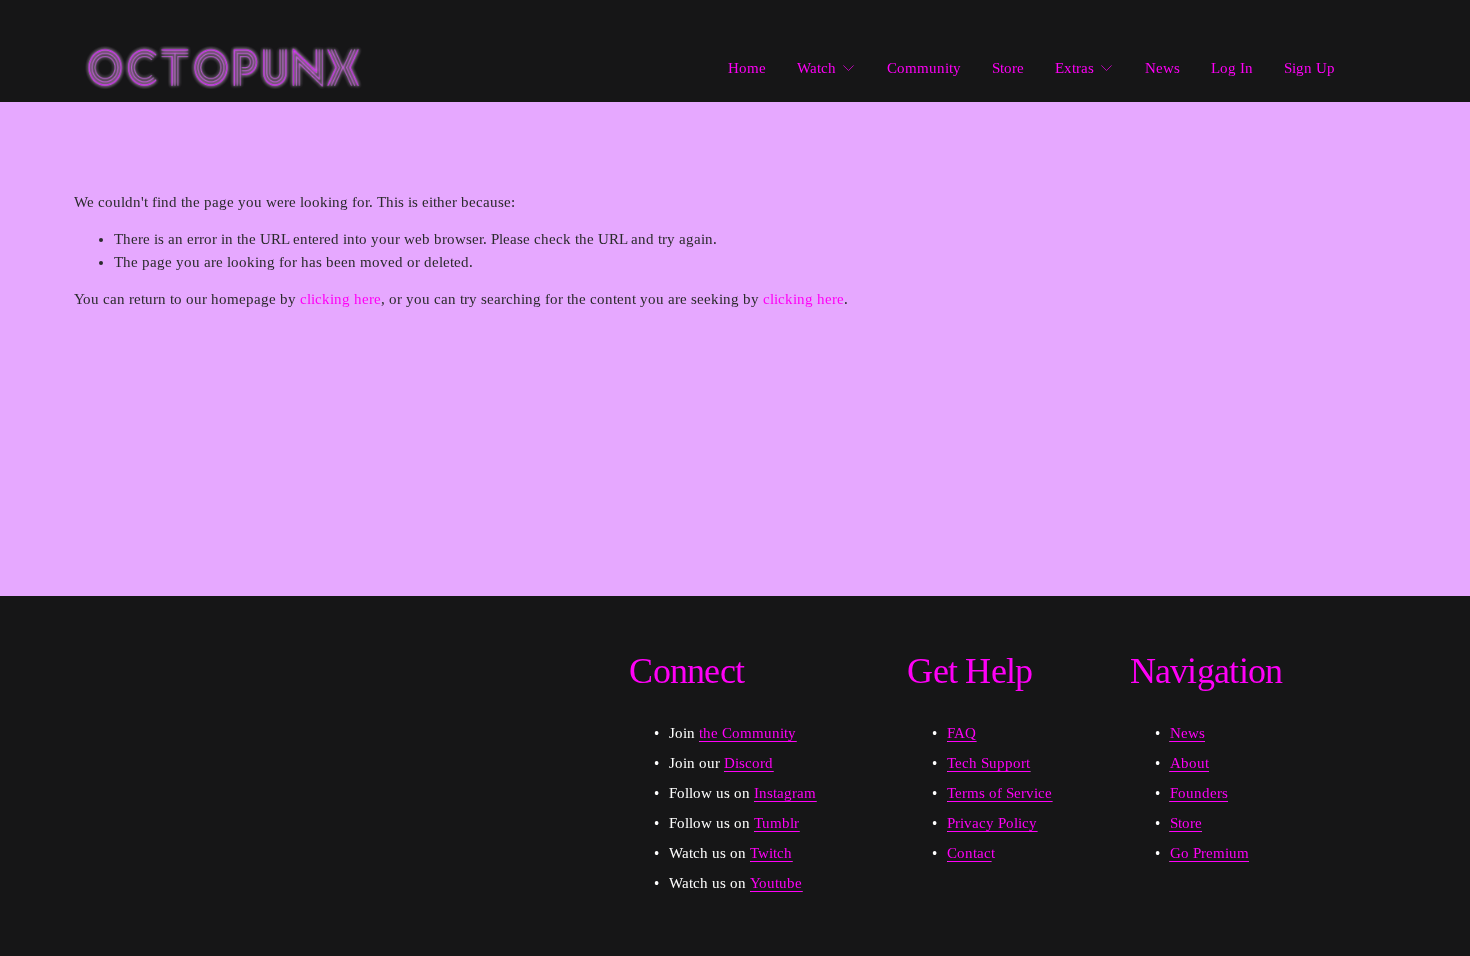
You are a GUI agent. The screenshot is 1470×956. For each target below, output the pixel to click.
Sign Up (1309, 68)
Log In (1232, 68)
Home (747, 68)
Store (1008, 68)
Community (924, 68)
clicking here (340, 299)
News (1162, 68)
